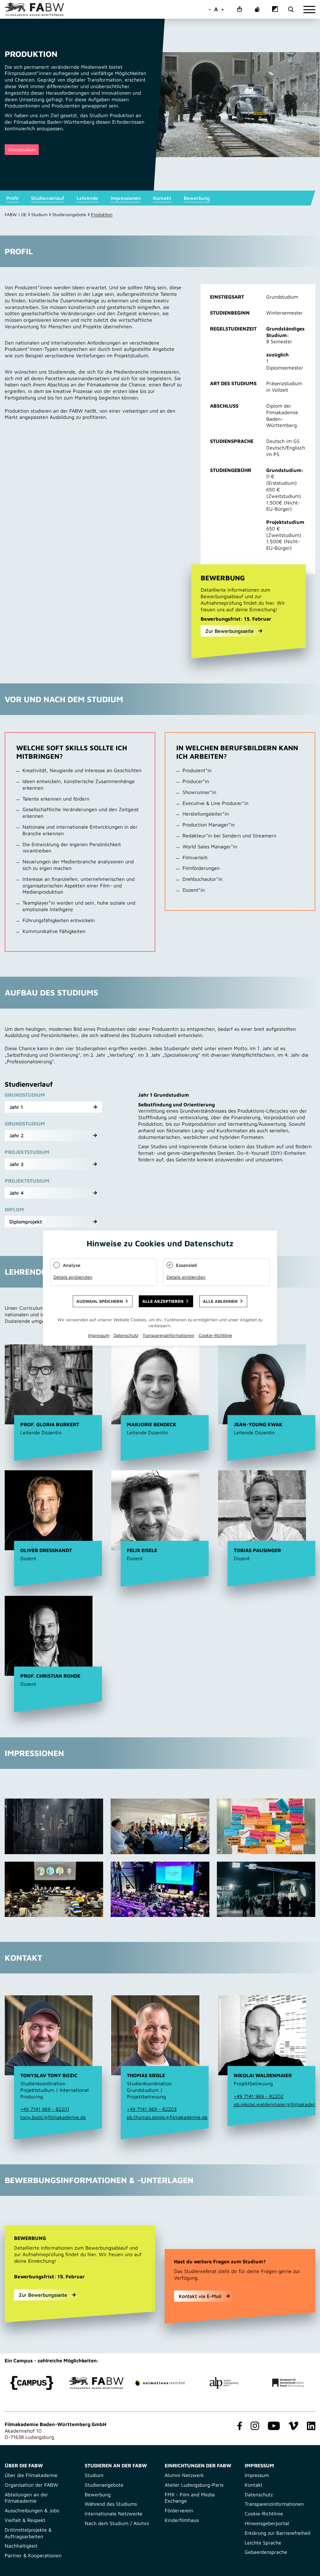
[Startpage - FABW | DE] (34, 9)
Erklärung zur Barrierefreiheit (278, 2533)
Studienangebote (69, 214)
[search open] (291, 10)
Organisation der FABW (31, 2485)
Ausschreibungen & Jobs (32, 2510)
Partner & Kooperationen (33, 2555)
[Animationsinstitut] (160, 2383)
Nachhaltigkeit (21, 2546)
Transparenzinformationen (274, 2504)
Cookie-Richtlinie (264, 2514)
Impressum (257, 2475)
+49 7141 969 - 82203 (152, 2109)
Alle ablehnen (220, 1301)
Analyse (72, 1265)
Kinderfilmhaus (182, 2520)
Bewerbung (197, 198)
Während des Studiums (111, 2504)
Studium (39, 214)
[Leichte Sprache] (239, 10)
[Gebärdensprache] (257, 10)
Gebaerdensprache (266, 2552)
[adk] (288, 2383)
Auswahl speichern (100, 1301)
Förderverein (179, 2510)
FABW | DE (16, 214)
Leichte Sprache (263, 2543)
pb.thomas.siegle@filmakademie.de (167, 2117)
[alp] (224, 2383)
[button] (53, 1107)
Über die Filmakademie (31, 2475)
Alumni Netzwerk (184, 2475)
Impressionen (126, 198)
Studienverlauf (47, 198)
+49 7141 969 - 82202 (259, 2096)
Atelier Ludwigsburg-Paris (194, 2485)
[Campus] (32, 2383)
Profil (12, 198)
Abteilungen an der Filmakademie (26, 2498)
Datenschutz (259, 2494)
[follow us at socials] (238, 2426)
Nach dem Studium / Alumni (117, 2523)
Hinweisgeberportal (267, 2523)
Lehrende (87, 198)
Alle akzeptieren (163, 1301)
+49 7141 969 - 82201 (45, 2109)
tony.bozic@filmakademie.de (53, 2117)
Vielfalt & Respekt (25, 2520)
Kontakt (162, 198)
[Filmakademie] (96, 2383)
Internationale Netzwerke (114, 2514)
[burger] (309, 10)
